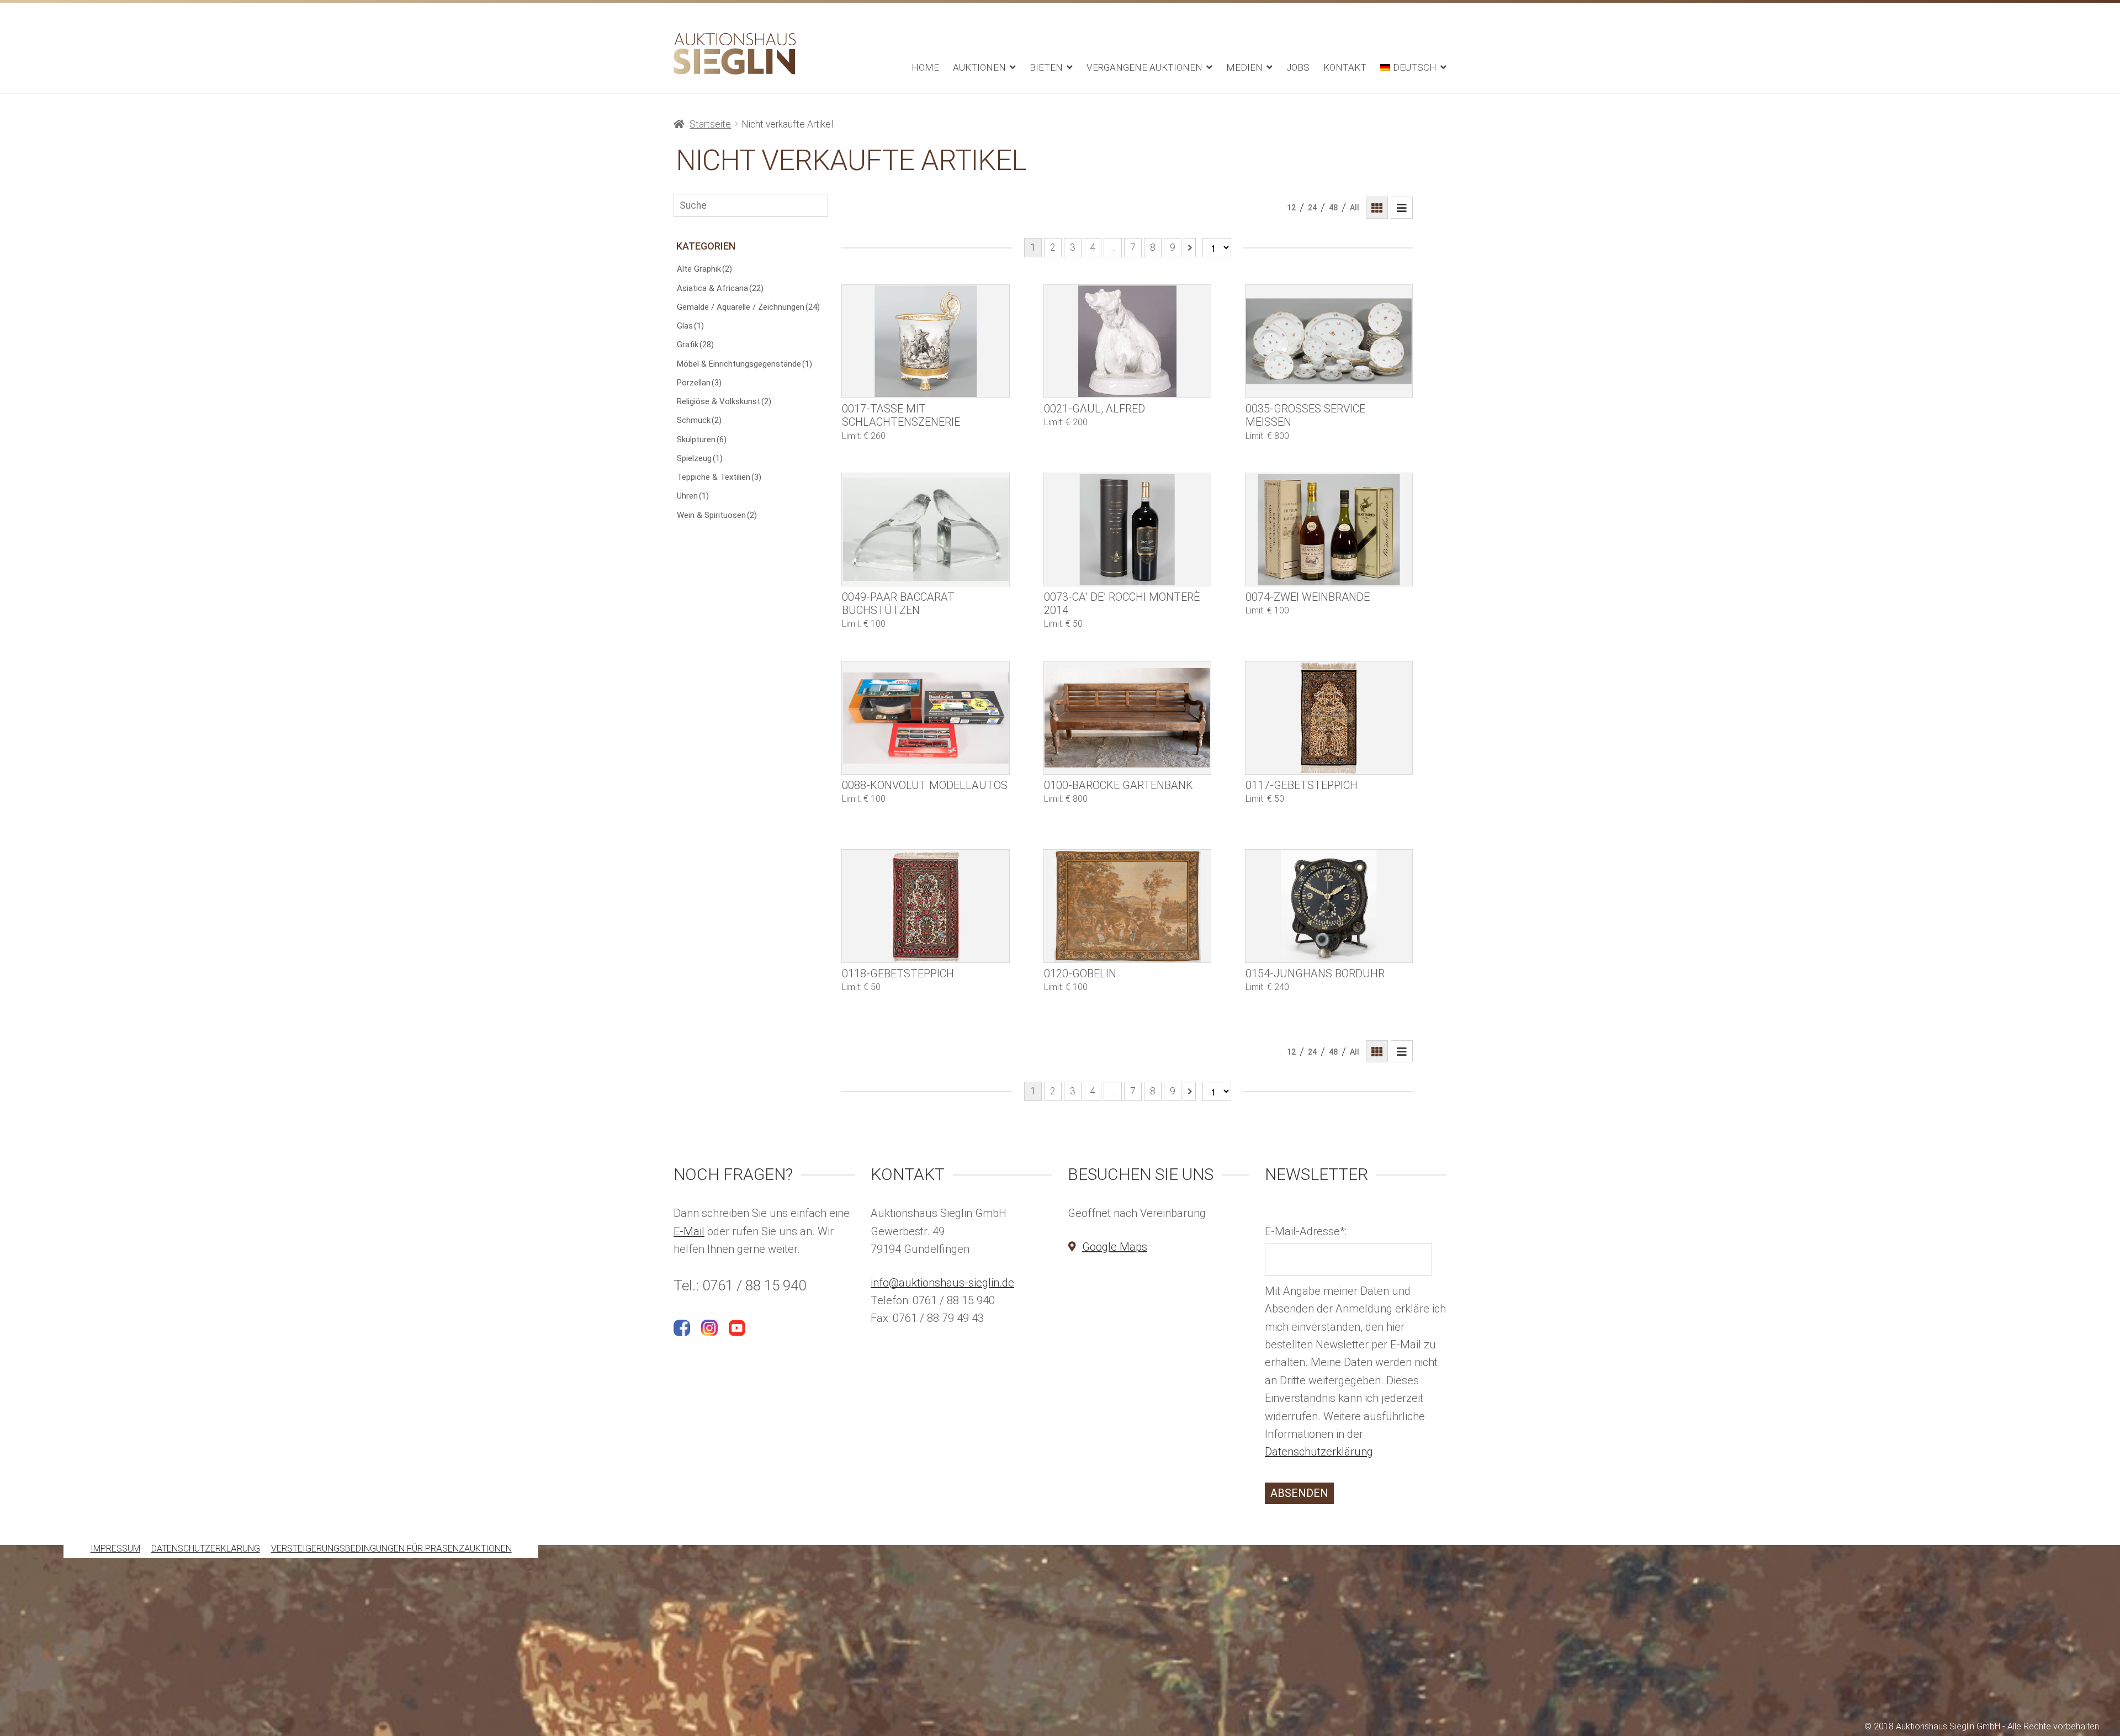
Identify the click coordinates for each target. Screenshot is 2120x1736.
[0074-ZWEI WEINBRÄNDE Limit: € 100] (1329, 530)
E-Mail (689, 1231)
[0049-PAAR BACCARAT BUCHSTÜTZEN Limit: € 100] (925, 530)
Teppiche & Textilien (719, 477)
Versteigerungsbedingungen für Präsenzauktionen (391, 1549)
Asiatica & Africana (720, 288)
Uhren (693, 496)
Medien (1244, 67)
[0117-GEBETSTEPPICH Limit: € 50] (1329, 718)
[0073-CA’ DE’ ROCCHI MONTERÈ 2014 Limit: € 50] (1127, 530)
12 (1291, 208)
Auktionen (979, 67)
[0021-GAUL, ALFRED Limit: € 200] (1127, 341)
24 (1312, 208)
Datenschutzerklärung (1319, 1452)
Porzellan (699, 383)
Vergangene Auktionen (1144, 67)
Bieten (1046, 67)
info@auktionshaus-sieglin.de (942, 1283)
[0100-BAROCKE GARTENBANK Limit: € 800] (1127, 718)
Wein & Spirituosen (717, 515)
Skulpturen (702, 440)
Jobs (1298, 67)
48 (1333, 208)
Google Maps (1115, 1247)
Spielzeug (700, 458)
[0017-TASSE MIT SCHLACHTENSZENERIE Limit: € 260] (925, 341)
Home (925, 67)
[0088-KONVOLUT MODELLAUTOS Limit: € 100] (925, 718)
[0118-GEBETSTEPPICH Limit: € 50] (925, 906)
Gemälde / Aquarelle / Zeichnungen (748, 307)
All (1355, 208)
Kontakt (1345, 67)
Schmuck (699, 420)
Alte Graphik (704, 269)
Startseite (710, 124)
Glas (690, 326)
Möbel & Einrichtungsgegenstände (744, 364)
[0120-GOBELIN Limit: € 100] (1127, 906)
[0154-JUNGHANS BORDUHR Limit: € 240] (1329, 906)
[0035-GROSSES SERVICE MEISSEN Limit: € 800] (1329, 341)
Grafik (695, 345)
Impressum (115, 1549)
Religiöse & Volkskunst (724, 401)
